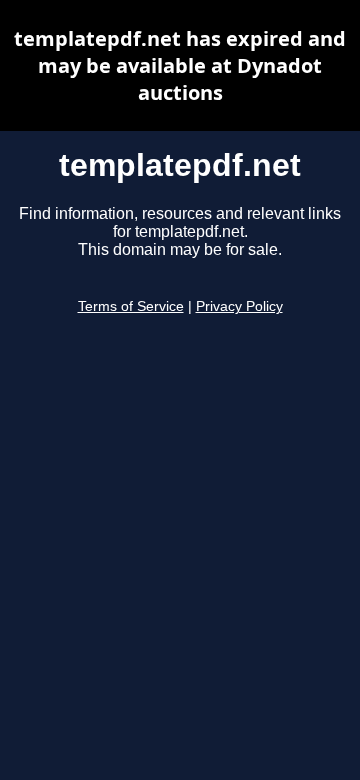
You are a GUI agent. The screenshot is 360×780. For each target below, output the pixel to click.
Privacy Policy (239, 306)
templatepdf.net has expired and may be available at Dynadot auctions (180, 65)
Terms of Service (131, 306)
